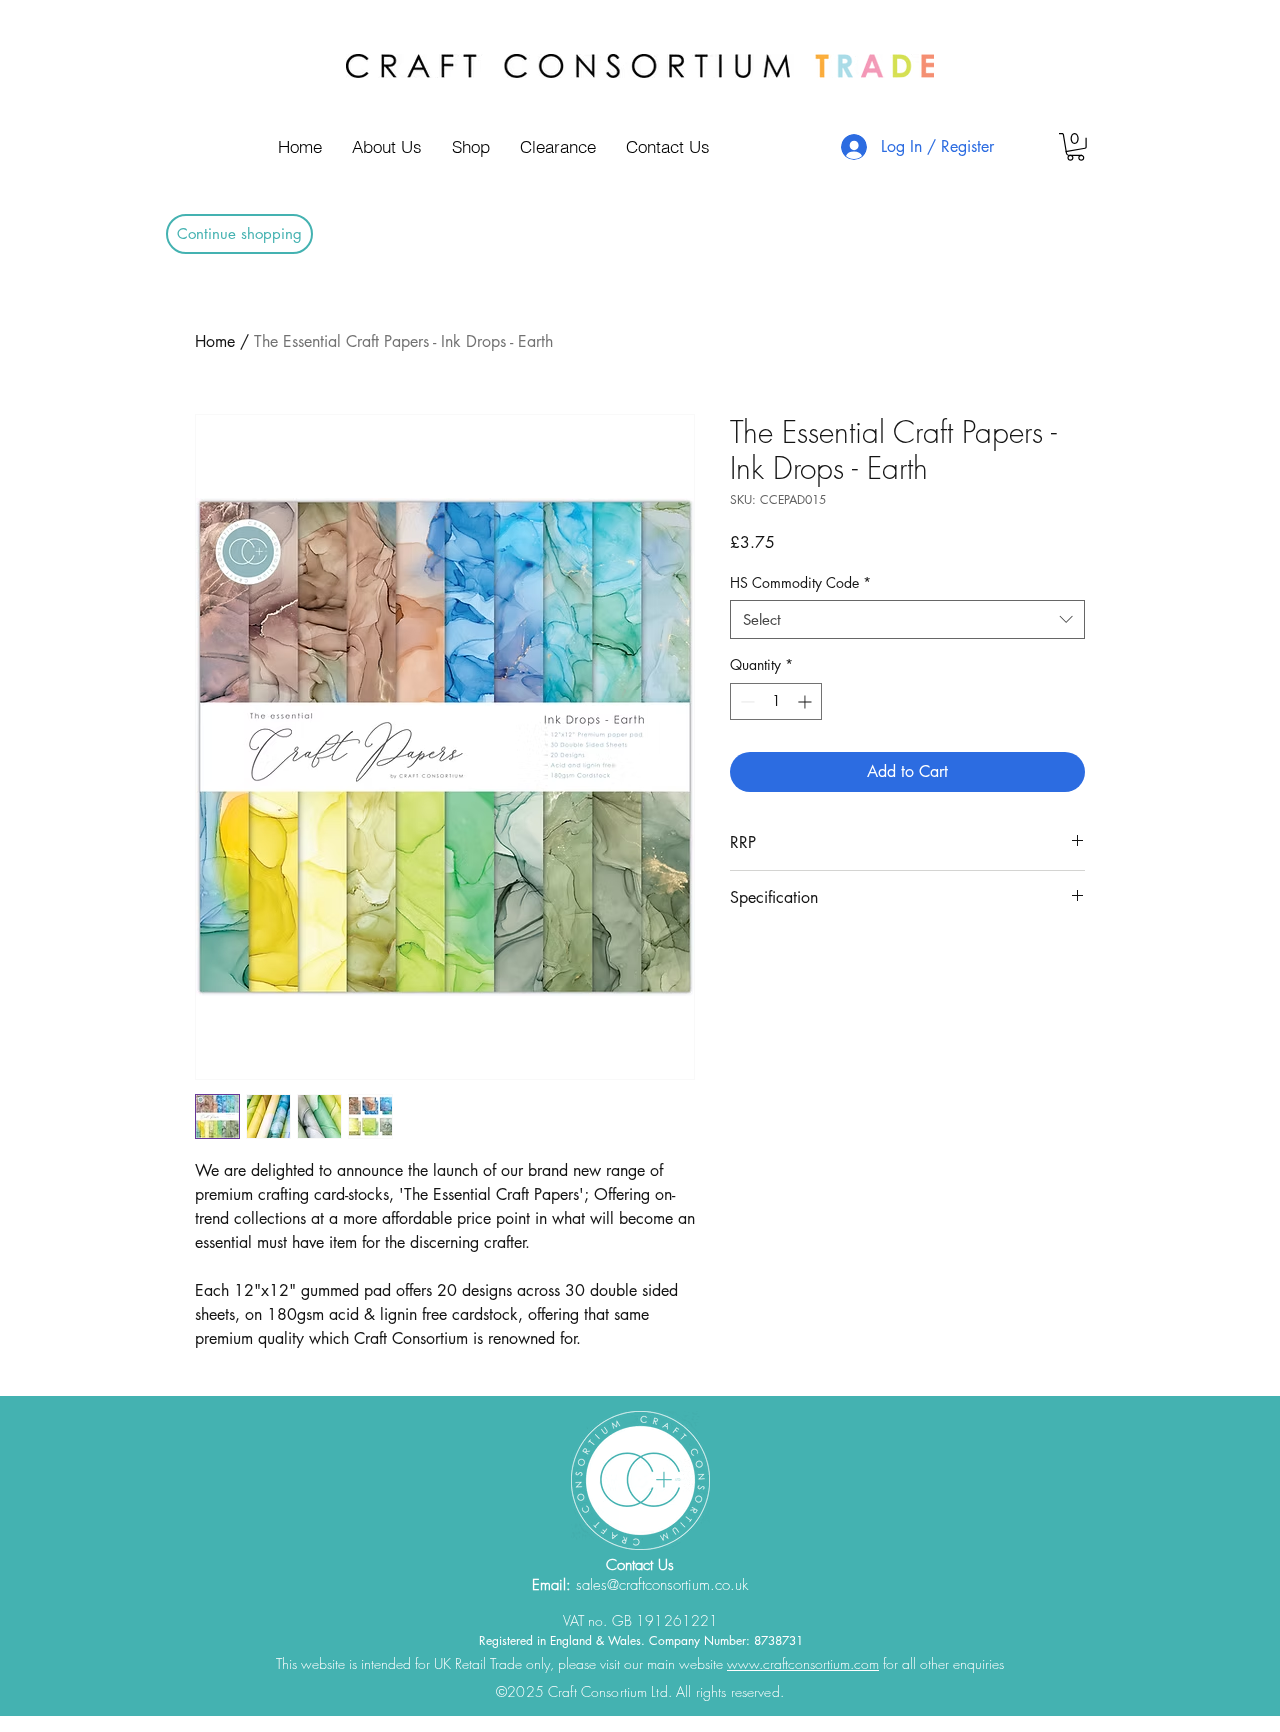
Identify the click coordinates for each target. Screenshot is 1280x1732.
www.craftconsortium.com (803, 1663)
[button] (1075, 147)
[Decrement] (745, 701)
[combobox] (907, 619)
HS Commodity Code (800, 582)
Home (215, 341)
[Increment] (806, 701)
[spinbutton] (776, 701)
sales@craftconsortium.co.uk (662, 1585)
